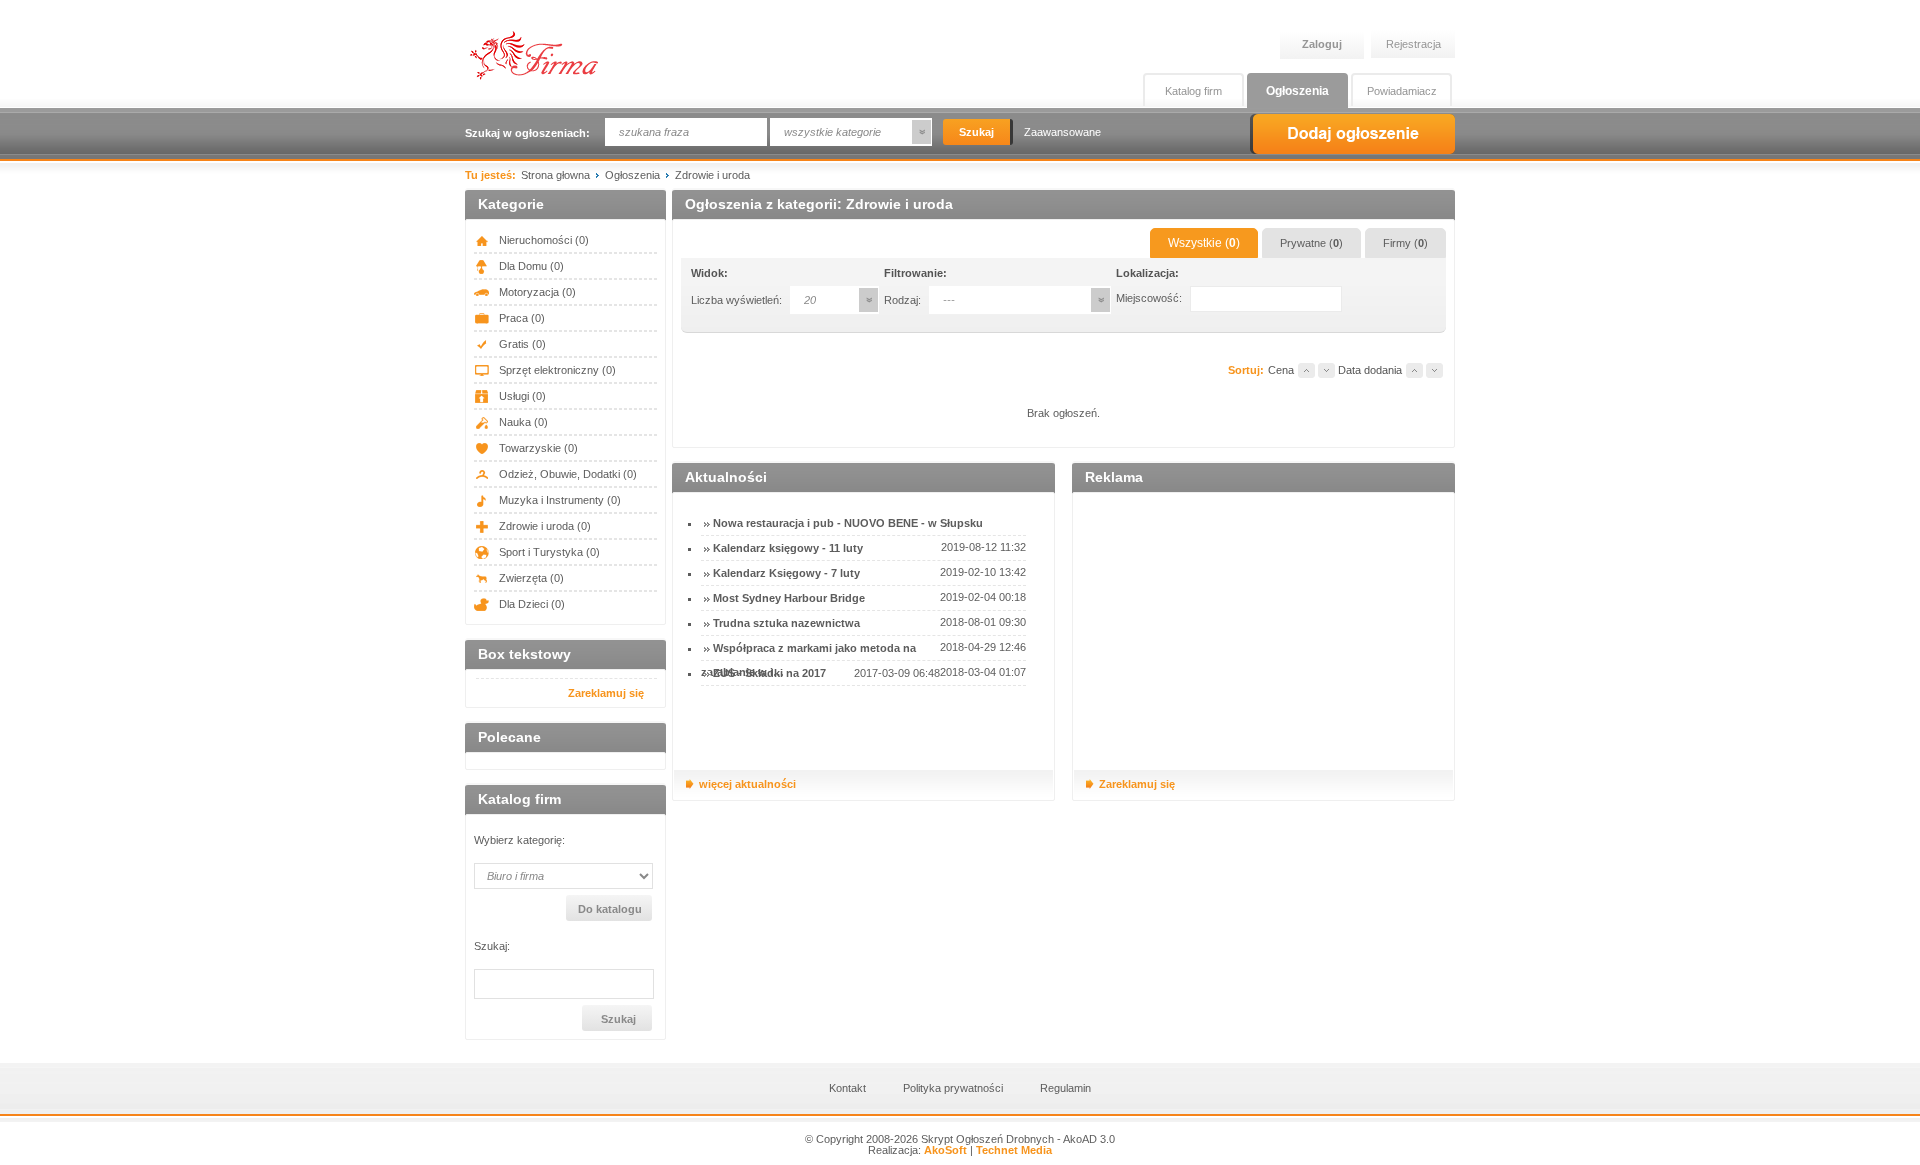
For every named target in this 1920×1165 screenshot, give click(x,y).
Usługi (521, 396)
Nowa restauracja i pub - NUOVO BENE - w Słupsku (848, 523)
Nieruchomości (542, 240)
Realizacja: (917, 1150)
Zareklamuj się (606, 693)
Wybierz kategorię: (519, 840)
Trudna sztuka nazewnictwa (786, 623)
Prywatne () (1311, 243)
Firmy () (1405, 243)
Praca (520, 318)
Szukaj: (492, 946)
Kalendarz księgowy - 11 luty (788, 548)
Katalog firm (1193, 91)
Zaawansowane (1062, 132)
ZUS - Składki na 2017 (769, 673)
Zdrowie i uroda (543, 526)
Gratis (521, 344)
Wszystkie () (1204, 243)
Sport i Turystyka (548, 552)
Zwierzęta (530, 578)
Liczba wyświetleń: (736, 300)
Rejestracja (1413, 44)
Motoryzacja (536, 292)
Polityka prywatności (953, 1088)
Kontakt (847, 1088)
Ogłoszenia (1297, 91)
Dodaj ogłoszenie (1352, 134)
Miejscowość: (1149, 298)
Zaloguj (1322, 44)
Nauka (522, 422)
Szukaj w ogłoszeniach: (527, 133)
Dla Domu (530, 266)
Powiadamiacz (1402, 91)
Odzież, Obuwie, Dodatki (566, 474)
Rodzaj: (902, 300)
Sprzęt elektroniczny (556, 370)
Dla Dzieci (530, 604)
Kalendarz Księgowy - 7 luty (786, 573)
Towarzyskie (537, 448)
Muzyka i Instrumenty (558, 500)
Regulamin (1065, 1088)
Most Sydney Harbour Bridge (789, 598)
